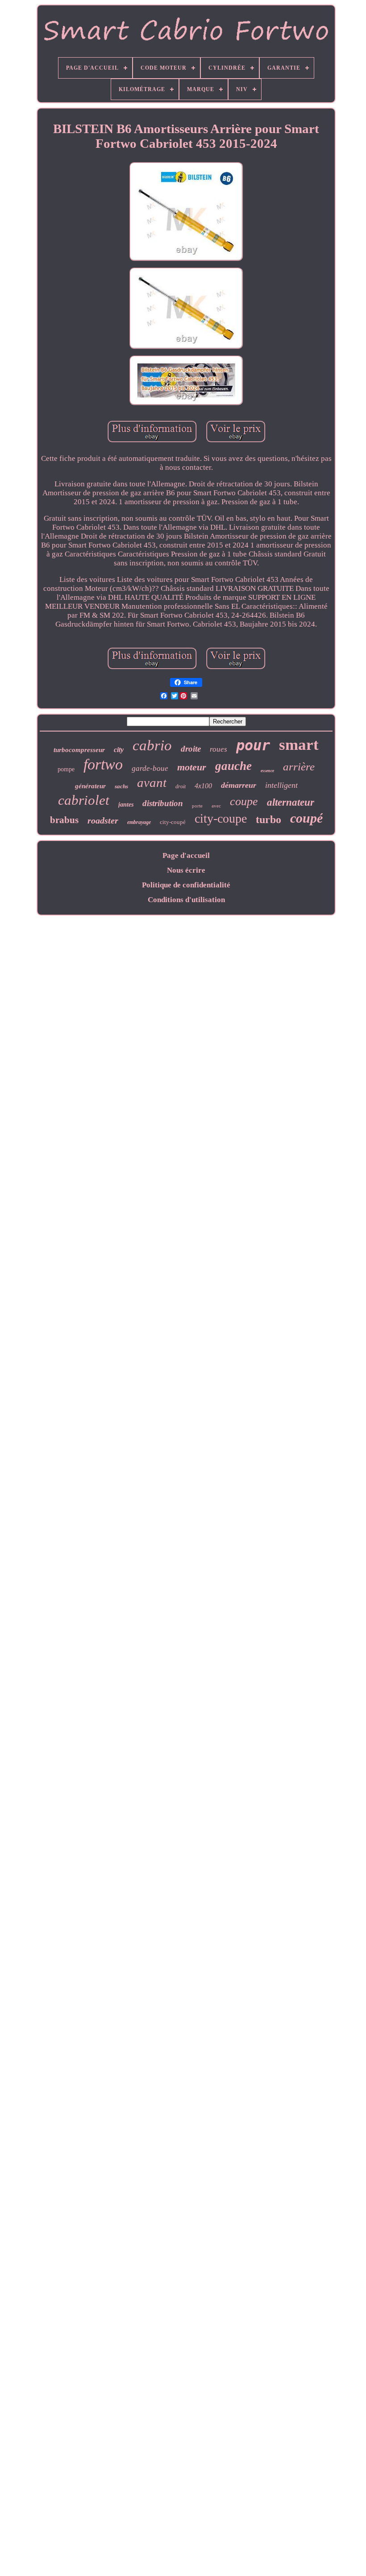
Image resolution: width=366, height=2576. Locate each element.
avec (216, 806)
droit (181, 786)
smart (299, 745)
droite (191, 749)
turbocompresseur (79, 750)
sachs (121, 786)
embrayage (139, 822)
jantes (126, 805)
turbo (268, 820)
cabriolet (84, 800)
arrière (299, 767)
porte (197, 806)
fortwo (103, 764)
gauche (233, 766)
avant (152, 782)
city (119, 750)
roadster (103, 820)
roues (218, 749)
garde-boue (150, 768)
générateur (90, 786)
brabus (64, 820)
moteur (192, 767)
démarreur (239, 785)
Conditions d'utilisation (186, 900)
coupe (244, 801)
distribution (163, 803)
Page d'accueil (186, 855)
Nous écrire (186, 870)
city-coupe (221, 818)
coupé (306, 818)
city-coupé (173, 822)
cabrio (152, 745)
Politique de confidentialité (186, 885)
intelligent (281, 785)
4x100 (203, 786)
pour (253, 745)
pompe (66, 769)
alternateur (291, 802)
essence (267, 771)
